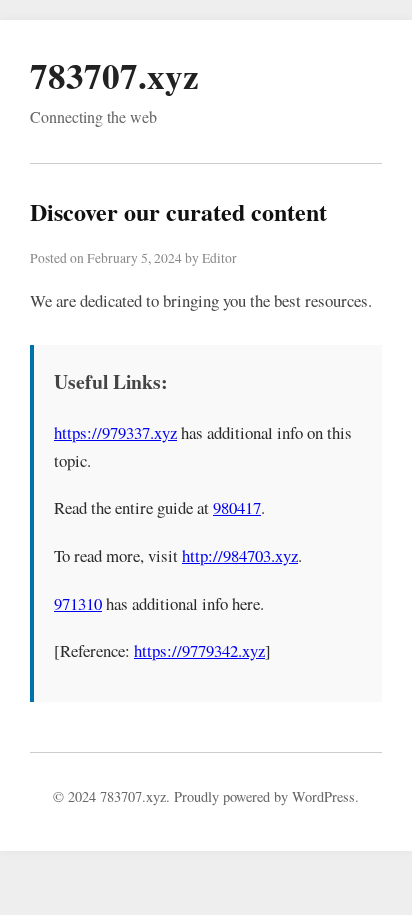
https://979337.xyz (115, 432)
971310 (78, 603)
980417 (237, 507)
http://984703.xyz (240, 555)
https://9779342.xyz (199, 650)
